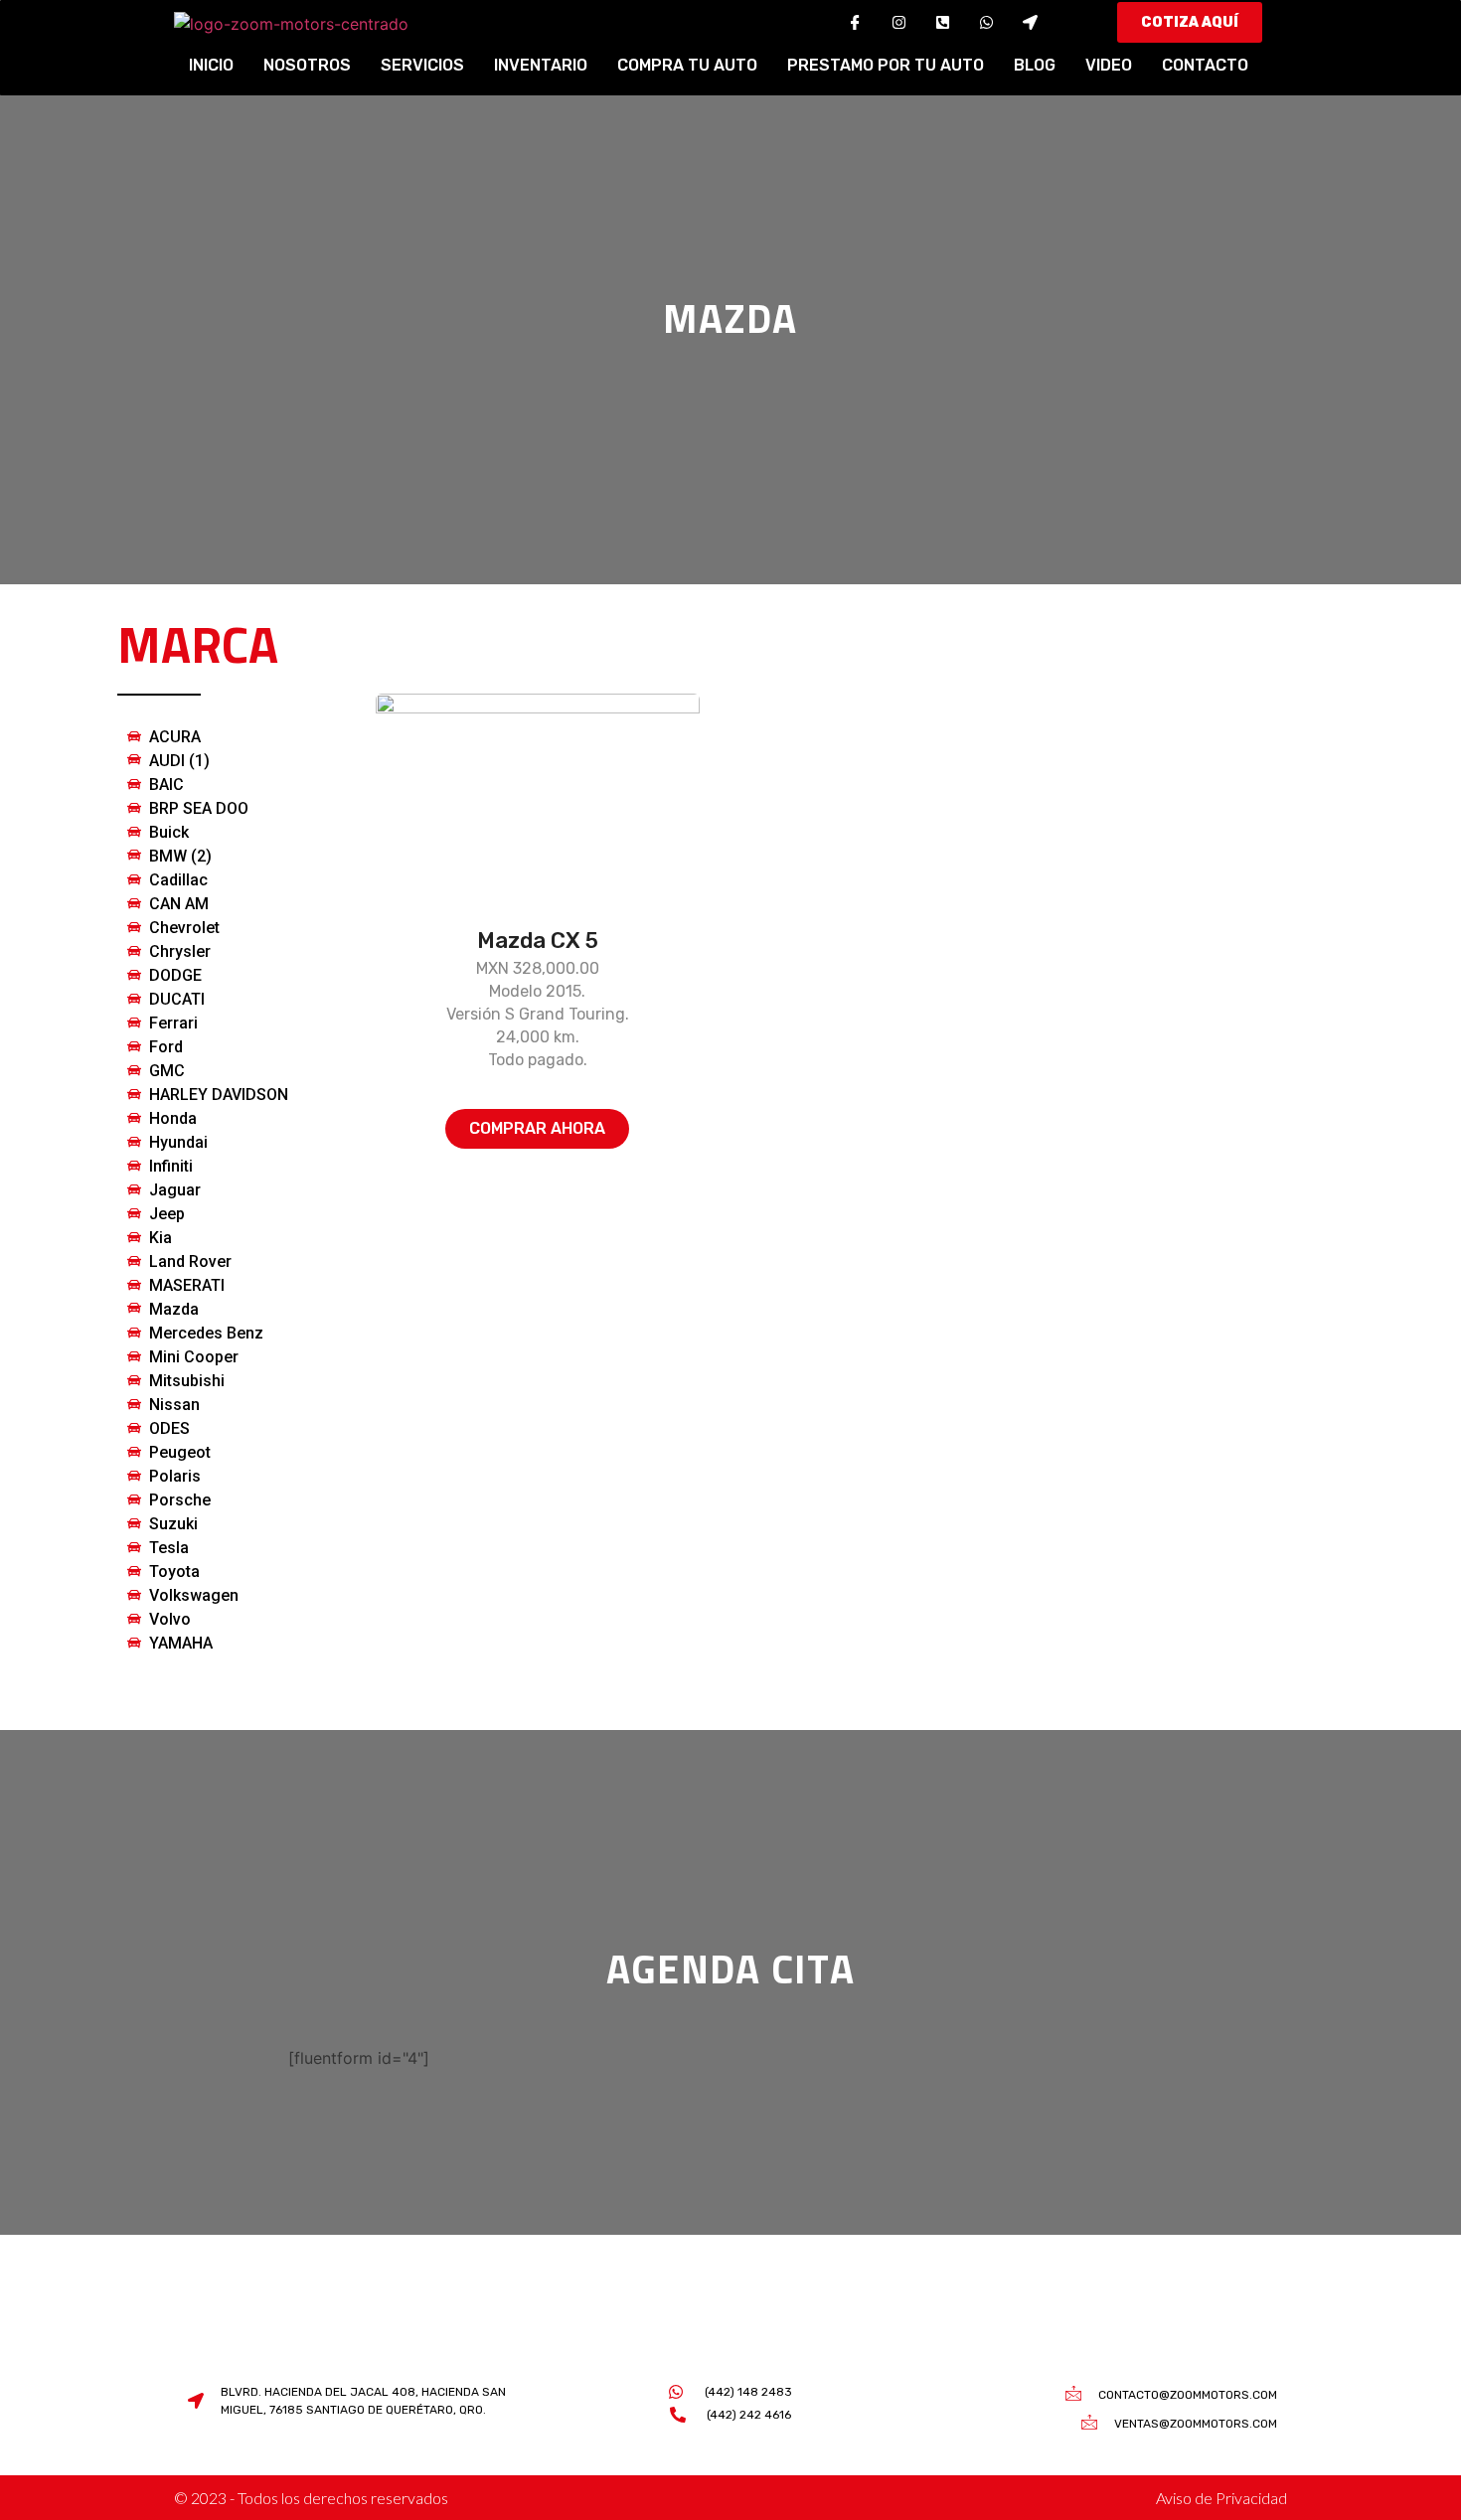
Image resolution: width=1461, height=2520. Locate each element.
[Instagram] (898, 23)
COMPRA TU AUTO (687, 65)
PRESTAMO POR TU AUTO (886, 65)
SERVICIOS (422, 65)
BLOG (1035, 65)
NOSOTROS (307, 65)
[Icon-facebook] (855, 23)
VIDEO (1109, 65)
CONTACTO (1205, 65)
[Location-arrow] (1030, 23)
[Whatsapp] (986, 23)
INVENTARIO (541, 65)
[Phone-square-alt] (942, 23)
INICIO (211, 65)
